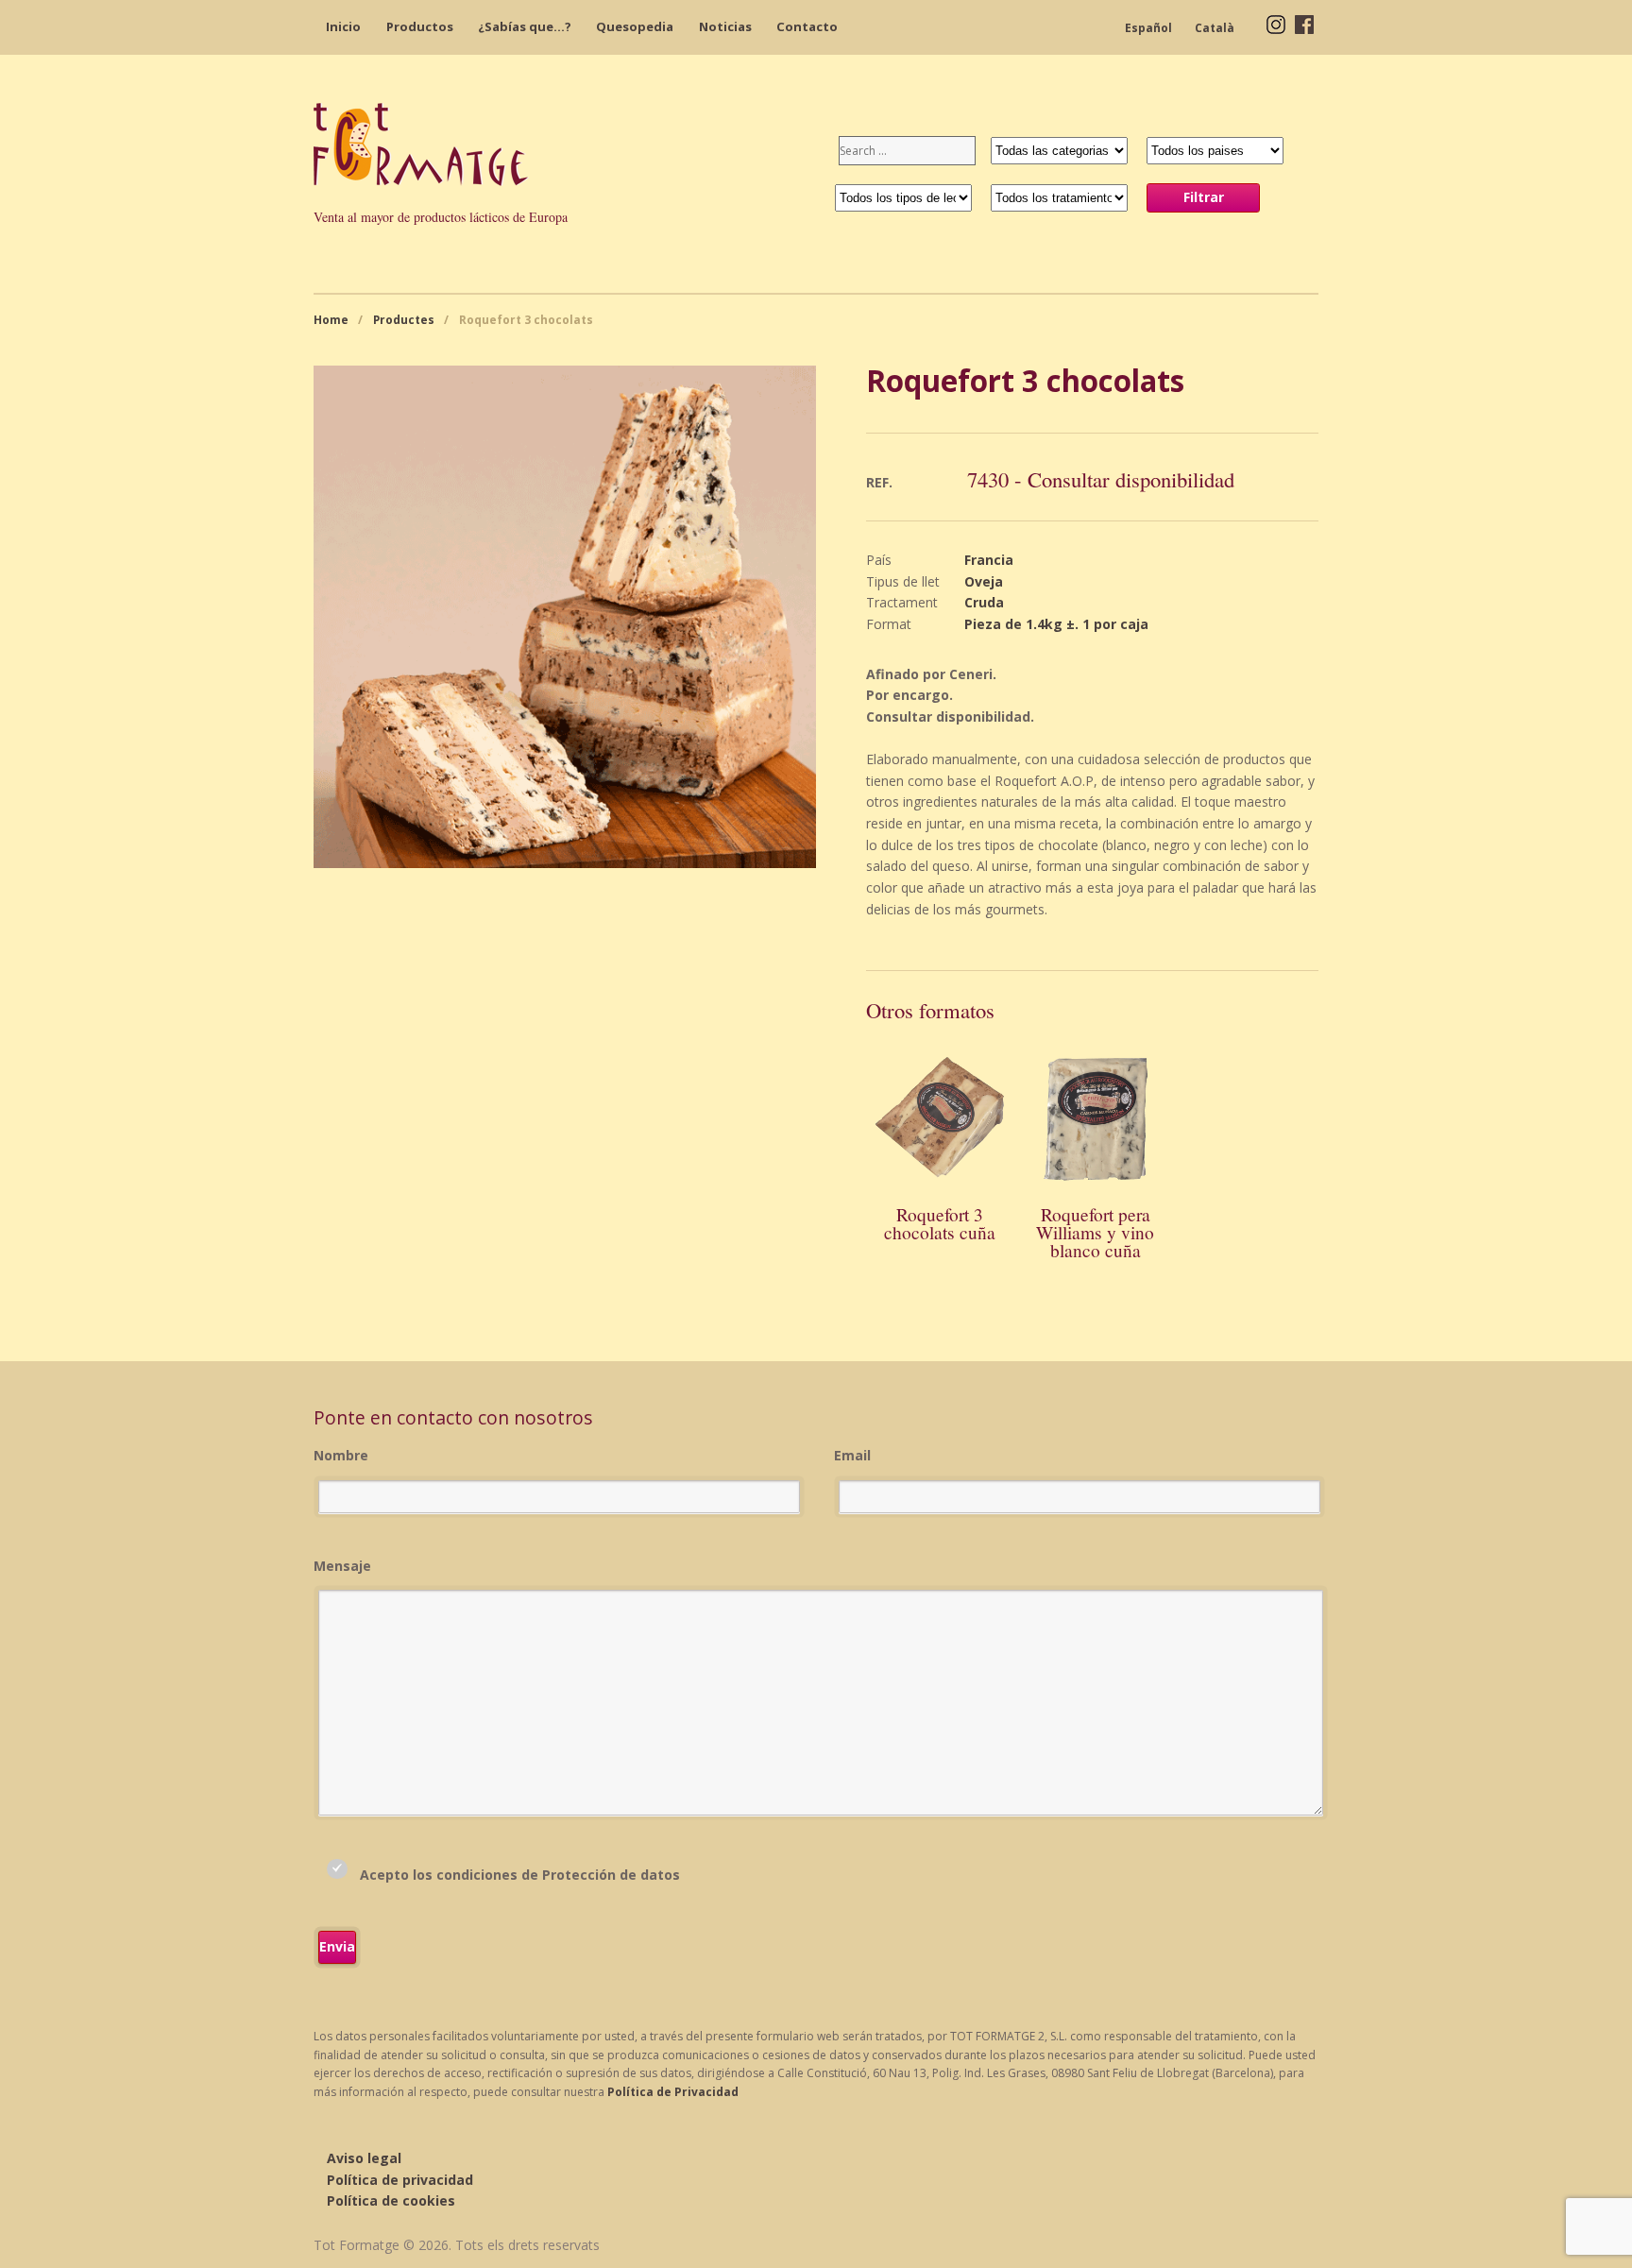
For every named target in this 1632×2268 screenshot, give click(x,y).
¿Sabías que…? (525, 26)
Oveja (984, 581)
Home (331, 320)
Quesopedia (635, 26)
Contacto (807, 26)
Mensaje (342, 1566)
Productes (404, 320)
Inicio (343, 26)
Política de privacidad (400, 2180)
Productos (420, 26)
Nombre (341, 1455)
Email (852, 1455)
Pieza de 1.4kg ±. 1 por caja (1056, 624)
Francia (989, 560)
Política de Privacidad (673, 2092)
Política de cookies (391, 2200)
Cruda (984, 602)
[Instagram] (1276, 23)
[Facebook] (1304, 23)
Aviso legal (364, 2158)
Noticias (725, 26)
